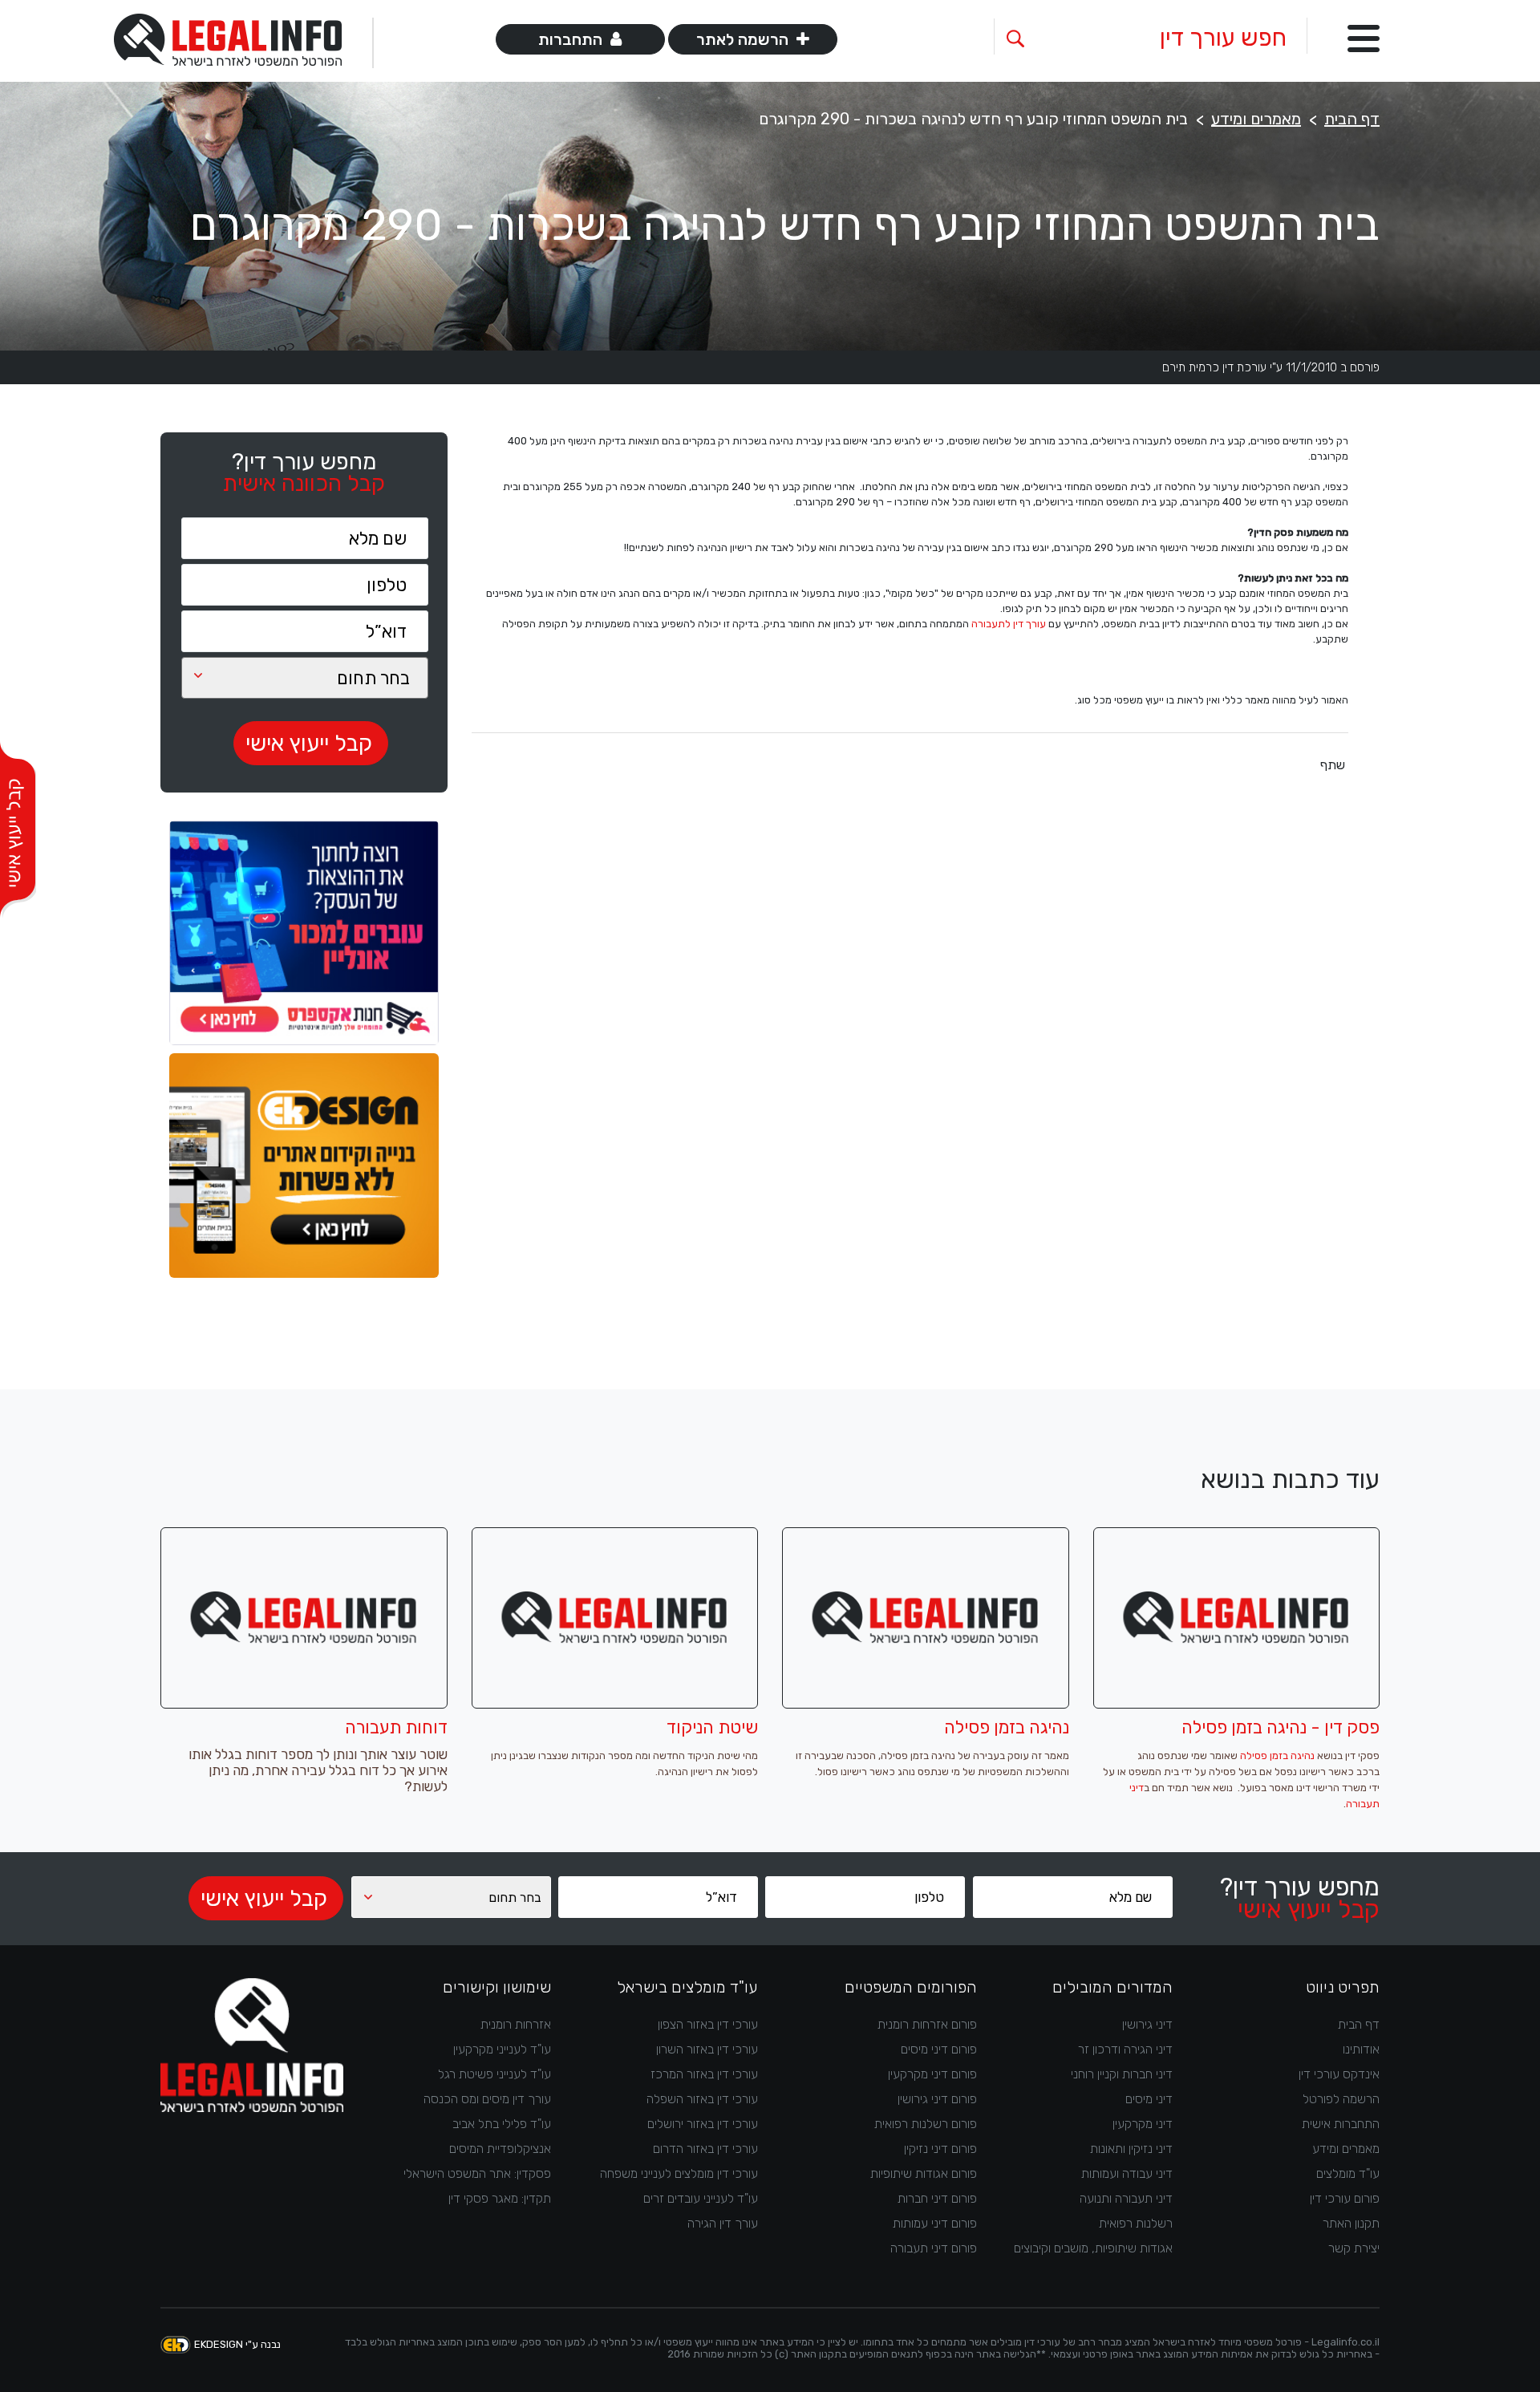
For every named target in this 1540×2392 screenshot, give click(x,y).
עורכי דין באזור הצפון (708, 2024)
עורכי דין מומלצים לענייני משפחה (679, 2173)
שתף (1333, 765)
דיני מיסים (1149, 2099)
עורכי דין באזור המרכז (704, 2074)
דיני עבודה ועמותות (1127, 2173)
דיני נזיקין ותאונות (1131, 2149)
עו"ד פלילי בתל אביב (502, 2124)
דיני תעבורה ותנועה (1126, 2198)
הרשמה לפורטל (1341, 2099)
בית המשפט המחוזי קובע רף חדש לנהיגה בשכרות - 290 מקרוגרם (973, 119)
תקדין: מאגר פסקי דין (500, 2198)
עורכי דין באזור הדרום (705, 2149)
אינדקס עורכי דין (1339, 2074)
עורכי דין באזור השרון (707, 2049)
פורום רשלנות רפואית (926, 2124)
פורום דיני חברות (937, 2198)
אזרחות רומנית (516, 2024)
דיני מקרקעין (1143, 2124)
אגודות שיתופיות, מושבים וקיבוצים (1093, 2248)
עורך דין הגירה (723, 2223)
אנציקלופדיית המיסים (500, 2149)
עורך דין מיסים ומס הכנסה (487, 2099)
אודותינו (1361, 2049)
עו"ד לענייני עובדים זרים (701, 2198)
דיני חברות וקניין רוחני (1122, 2074)
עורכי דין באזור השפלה (702, 2099)
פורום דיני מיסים (939, 2049)
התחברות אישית (1341, 2124)
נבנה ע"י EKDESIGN (237, 2344)
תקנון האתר (1351, 2223)
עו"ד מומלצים (1348, 2173)
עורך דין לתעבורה (1009, 624)
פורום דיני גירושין (937, 2099)
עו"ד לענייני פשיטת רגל (494, 2074)
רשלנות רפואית (1136, 2223)
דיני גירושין (1147, 2024)
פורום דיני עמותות (935, 2223)
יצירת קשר (1354, 2248)
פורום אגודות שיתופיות (924, 2173)
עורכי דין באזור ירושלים (703, 2124)
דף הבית (1352, 119)
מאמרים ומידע (1256, 119)
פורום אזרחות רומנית (927, 2024)
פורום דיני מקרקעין (932, 2074)
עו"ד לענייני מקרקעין (502, 2049)
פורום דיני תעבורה (934, 2248)
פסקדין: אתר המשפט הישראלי (477, 2173)
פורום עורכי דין (1345, 2198)
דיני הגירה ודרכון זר (1125, 2049)
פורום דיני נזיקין (940, 2149)
